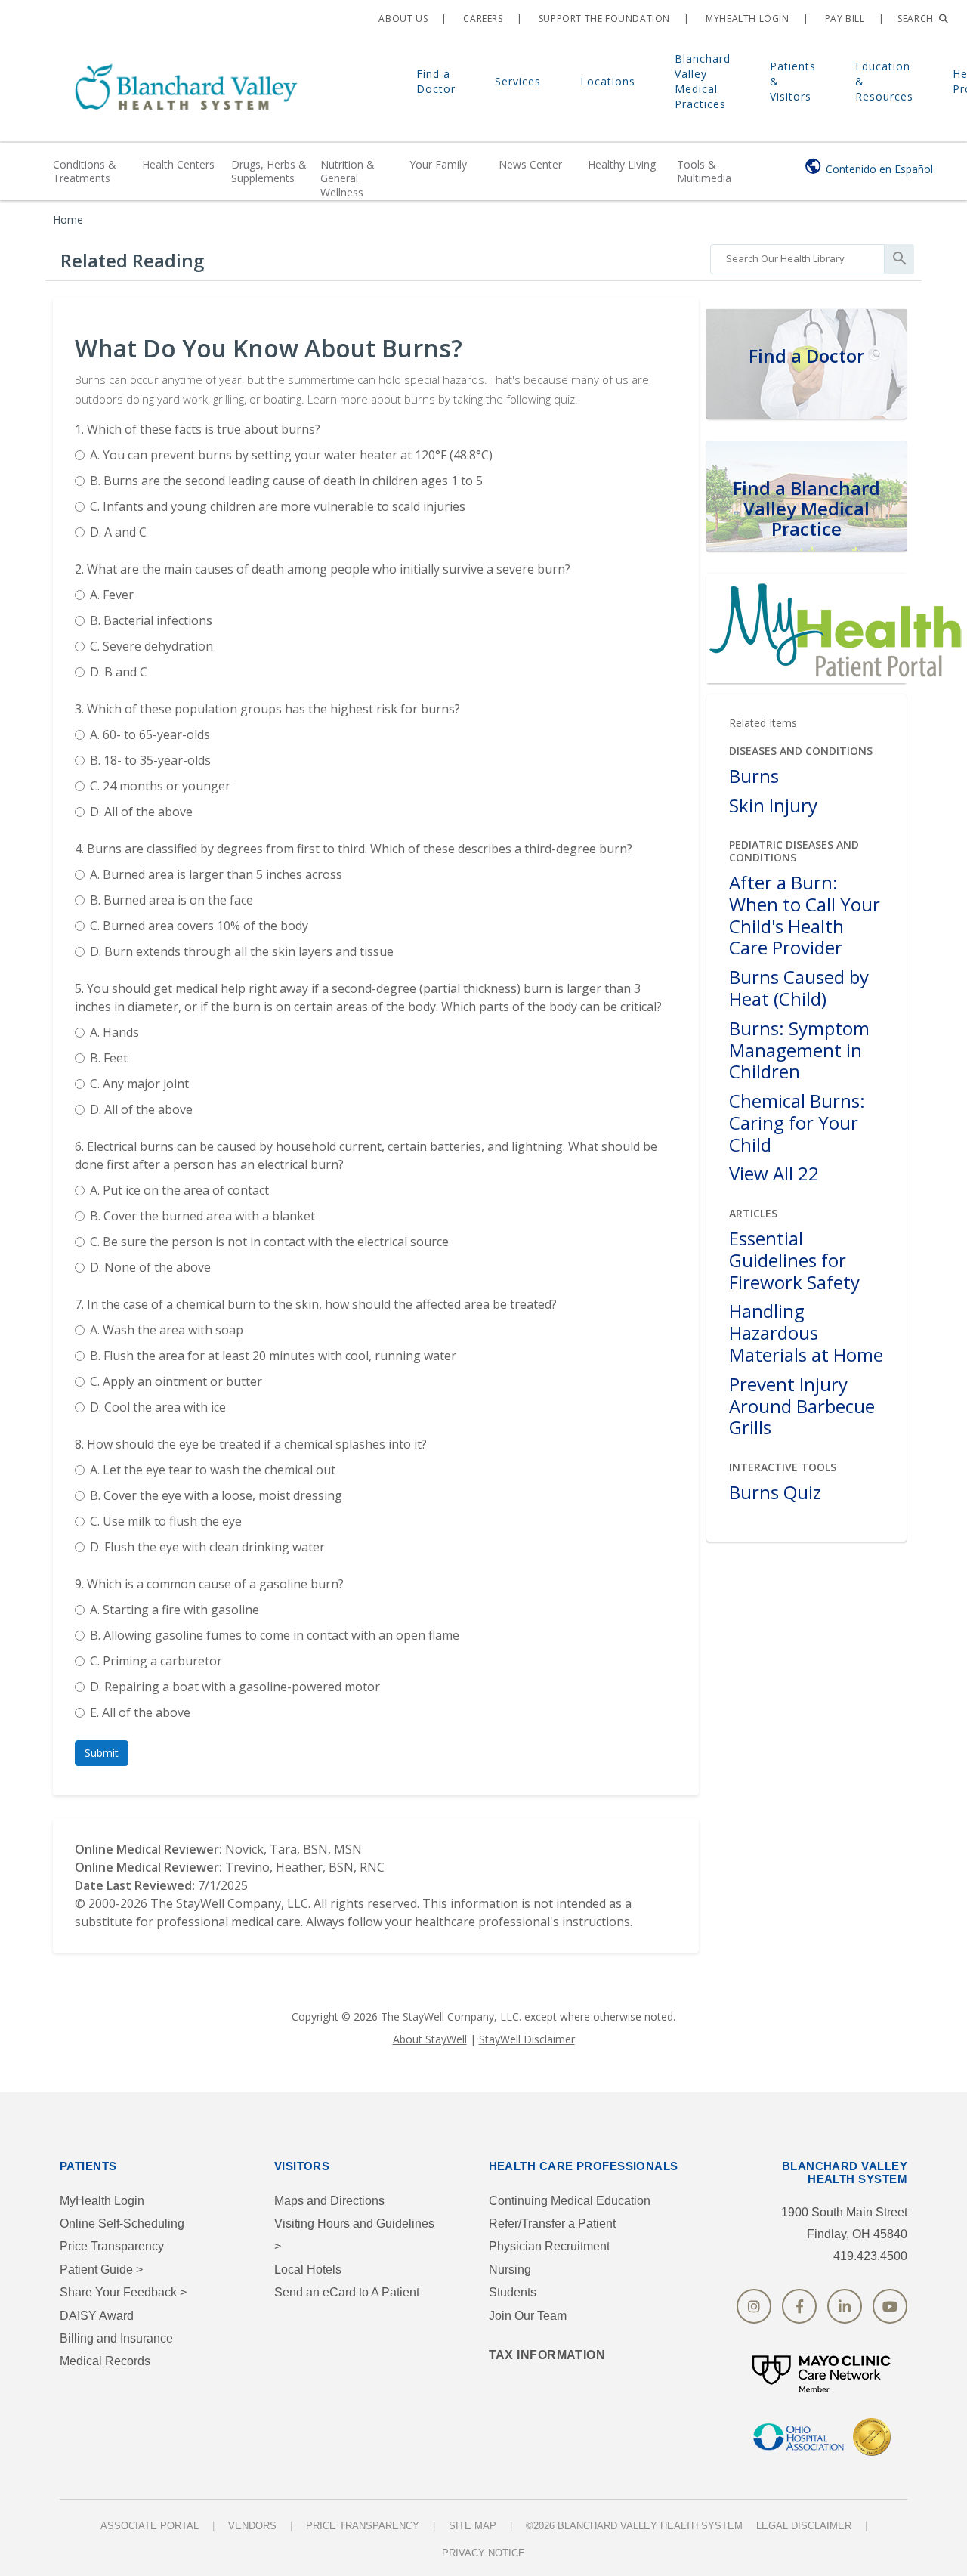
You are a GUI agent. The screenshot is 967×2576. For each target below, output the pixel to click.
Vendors (252, 2526)
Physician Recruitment (549, 2246)
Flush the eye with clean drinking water (207, 1547)
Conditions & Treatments (85, 171)
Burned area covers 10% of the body (199, 926)
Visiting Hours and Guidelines (354, 2235)
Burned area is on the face (171, 900)
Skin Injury (773, 806)
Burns (754, 776)
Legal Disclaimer (804, 2526)
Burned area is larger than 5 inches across (216, 874)
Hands (114, 1032)
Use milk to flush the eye (166, 1521)
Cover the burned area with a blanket (202, 1216)
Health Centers (178, 164)
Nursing (510, 2270)
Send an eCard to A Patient (347, 2292)
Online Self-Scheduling (122, 2223)
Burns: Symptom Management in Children (799, 1050)
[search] (797, 255)
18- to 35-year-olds (150, 760)
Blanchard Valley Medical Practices (703, 81)
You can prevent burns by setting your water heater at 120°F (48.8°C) (291, 455)
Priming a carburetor (156, 1661)
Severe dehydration (151, 646)
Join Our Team (528, 2316)
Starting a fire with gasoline (175, 1610)
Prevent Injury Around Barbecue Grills (802, 1406)
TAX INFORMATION (547, 2355)
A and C (118, 532)
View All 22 (774, 1174)
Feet (109, 1058)
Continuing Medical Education (570, 2201)
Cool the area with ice (158, 1407)
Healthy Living (622, 164)
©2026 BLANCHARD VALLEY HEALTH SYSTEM (634, 2526)
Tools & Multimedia (704, 171)
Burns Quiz (775, 1493)
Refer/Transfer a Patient (552, 2223)
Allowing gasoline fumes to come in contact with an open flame (275, 1635)
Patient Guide (101, 2270)
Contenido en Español (879, 169)
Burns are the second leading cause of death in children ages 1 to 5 (286, 481)
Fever (112, 595)
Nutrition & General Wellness (348, 178)
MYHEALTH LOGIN (746, 19)
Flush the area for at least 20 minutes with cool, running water (273, 1356)
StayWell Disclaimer (527, 2039)
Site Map (473, 2526)
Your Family (438, 164)
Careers (482, 19)
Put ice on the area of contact (179, 1190)
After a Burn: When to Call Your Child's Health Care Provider (805, 915)
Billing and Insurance (116, 2338)
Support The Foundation (603, 19)
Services (518, 81)
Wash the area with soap (167, 1330)
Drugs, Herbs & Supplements (269, 171)
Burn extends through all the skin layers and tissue (242, 951)
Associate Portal (150, 2526)
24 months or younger (160, 786)
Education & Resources (884, 81)
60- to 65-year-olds (150, 734)
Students (513, 2292)
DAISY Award (97, 2316)
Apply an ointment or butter (176, 1381)
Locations (608, 81)
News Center (530, 164)
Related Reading (132, 260)
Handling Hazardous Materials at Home (806, 1333)
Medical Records (105, 2361)
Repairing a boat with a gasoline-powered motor (235, 1687)
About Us (402, 19)
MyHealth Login (102, 2201)
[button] (102, 1753)
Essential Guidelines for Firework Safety (794, 1260)
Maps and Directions (329, 2201)
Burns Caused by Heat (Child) (799, 988)
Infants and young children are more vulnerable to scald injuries (278, 506)
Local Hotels (308, 2270)
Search (917, 19)
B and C (119, 672)
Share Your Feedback (123, 2292)
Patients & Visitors (793, 81)
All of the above (141, 812)
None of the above (150, 1267)
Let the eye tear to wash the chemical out (213, 1470)
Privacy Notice (483, 2553)
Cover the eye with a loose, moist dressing (216, 1495)
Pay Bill (843, 19)
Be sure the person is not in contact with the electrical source (269, 1242)
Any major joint (139, 1084)
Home (68, 220)
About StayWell (430, 2039)
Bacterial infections (151, 620)
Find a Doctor (436, 81)
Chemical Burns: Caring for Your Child (797, 1123)
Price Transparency (112, 2246)
